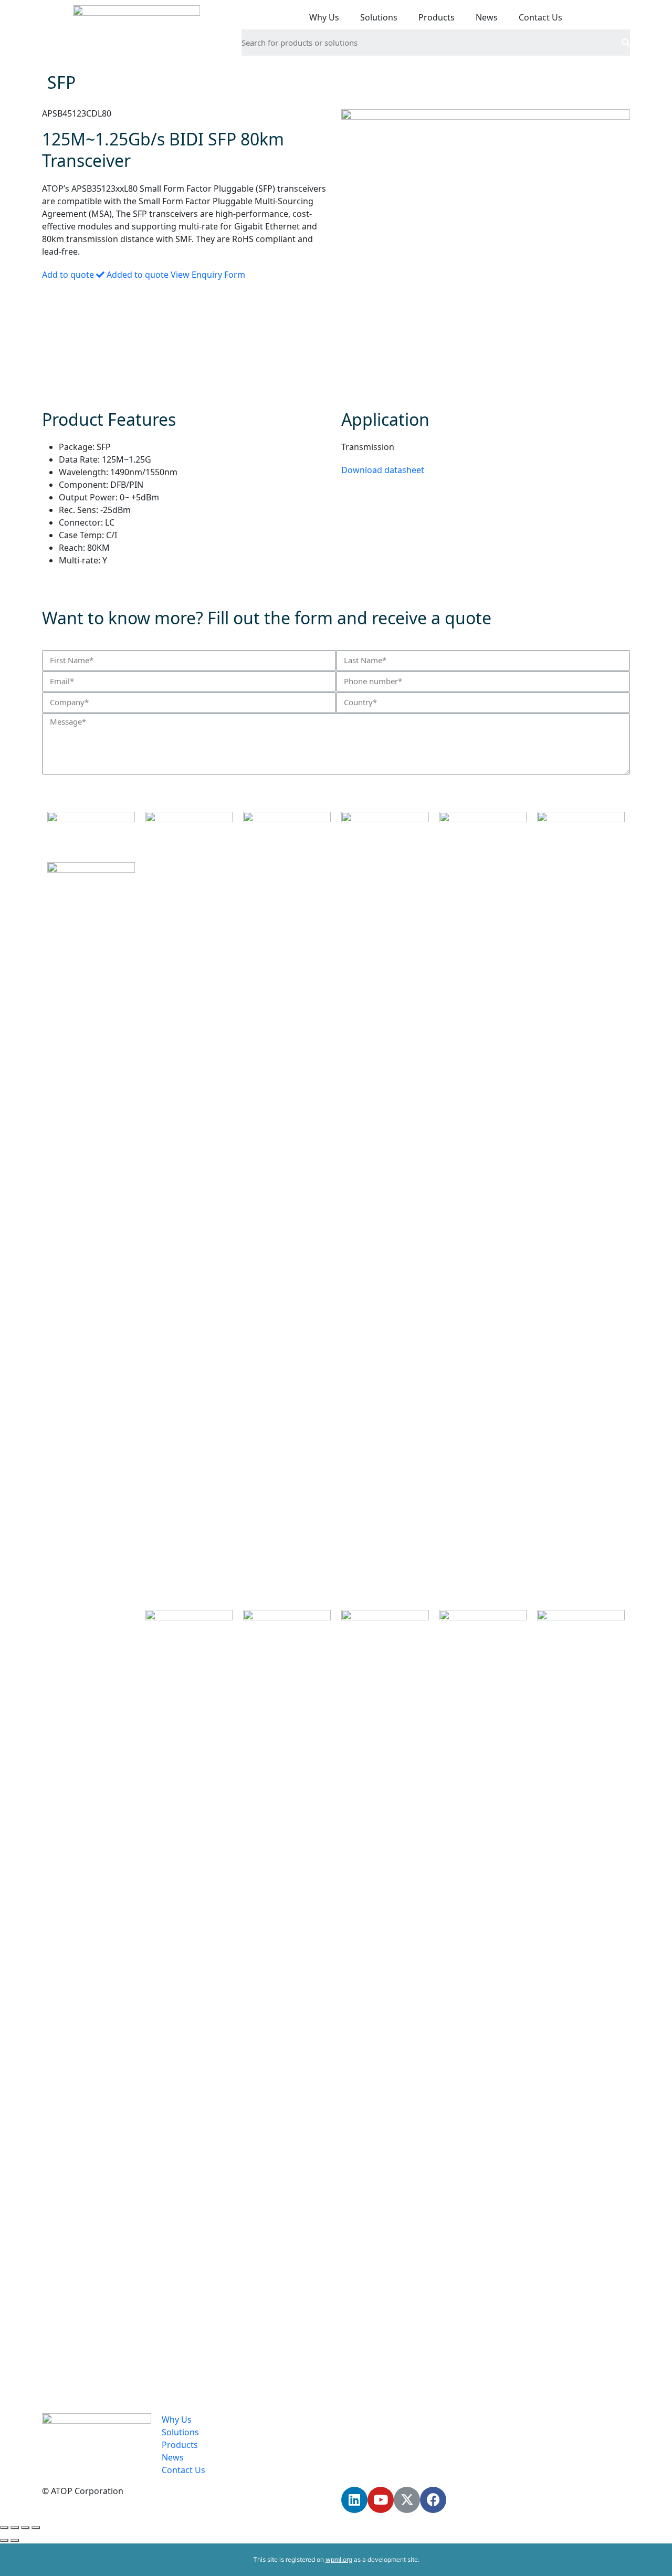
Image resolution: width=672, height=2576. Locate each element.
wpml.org (339, 2559)
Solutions (379, 17)
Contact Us (540, 17)
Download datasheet (383, 470)
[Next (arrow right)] (15, 2540)
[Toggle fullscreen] (25, 2528)
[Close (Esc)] (4, 2528)
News (487, 17)
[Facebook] (433, 2500)
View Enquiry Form (208, 275)
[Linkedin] (354, 2500)
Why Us (324, 17)
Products (437, 17)
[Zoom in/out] (36, 2528)
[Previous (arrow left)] (4, 2540)
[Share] (15, 2528)
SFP (61, 82)
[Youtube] (381, 2500)
